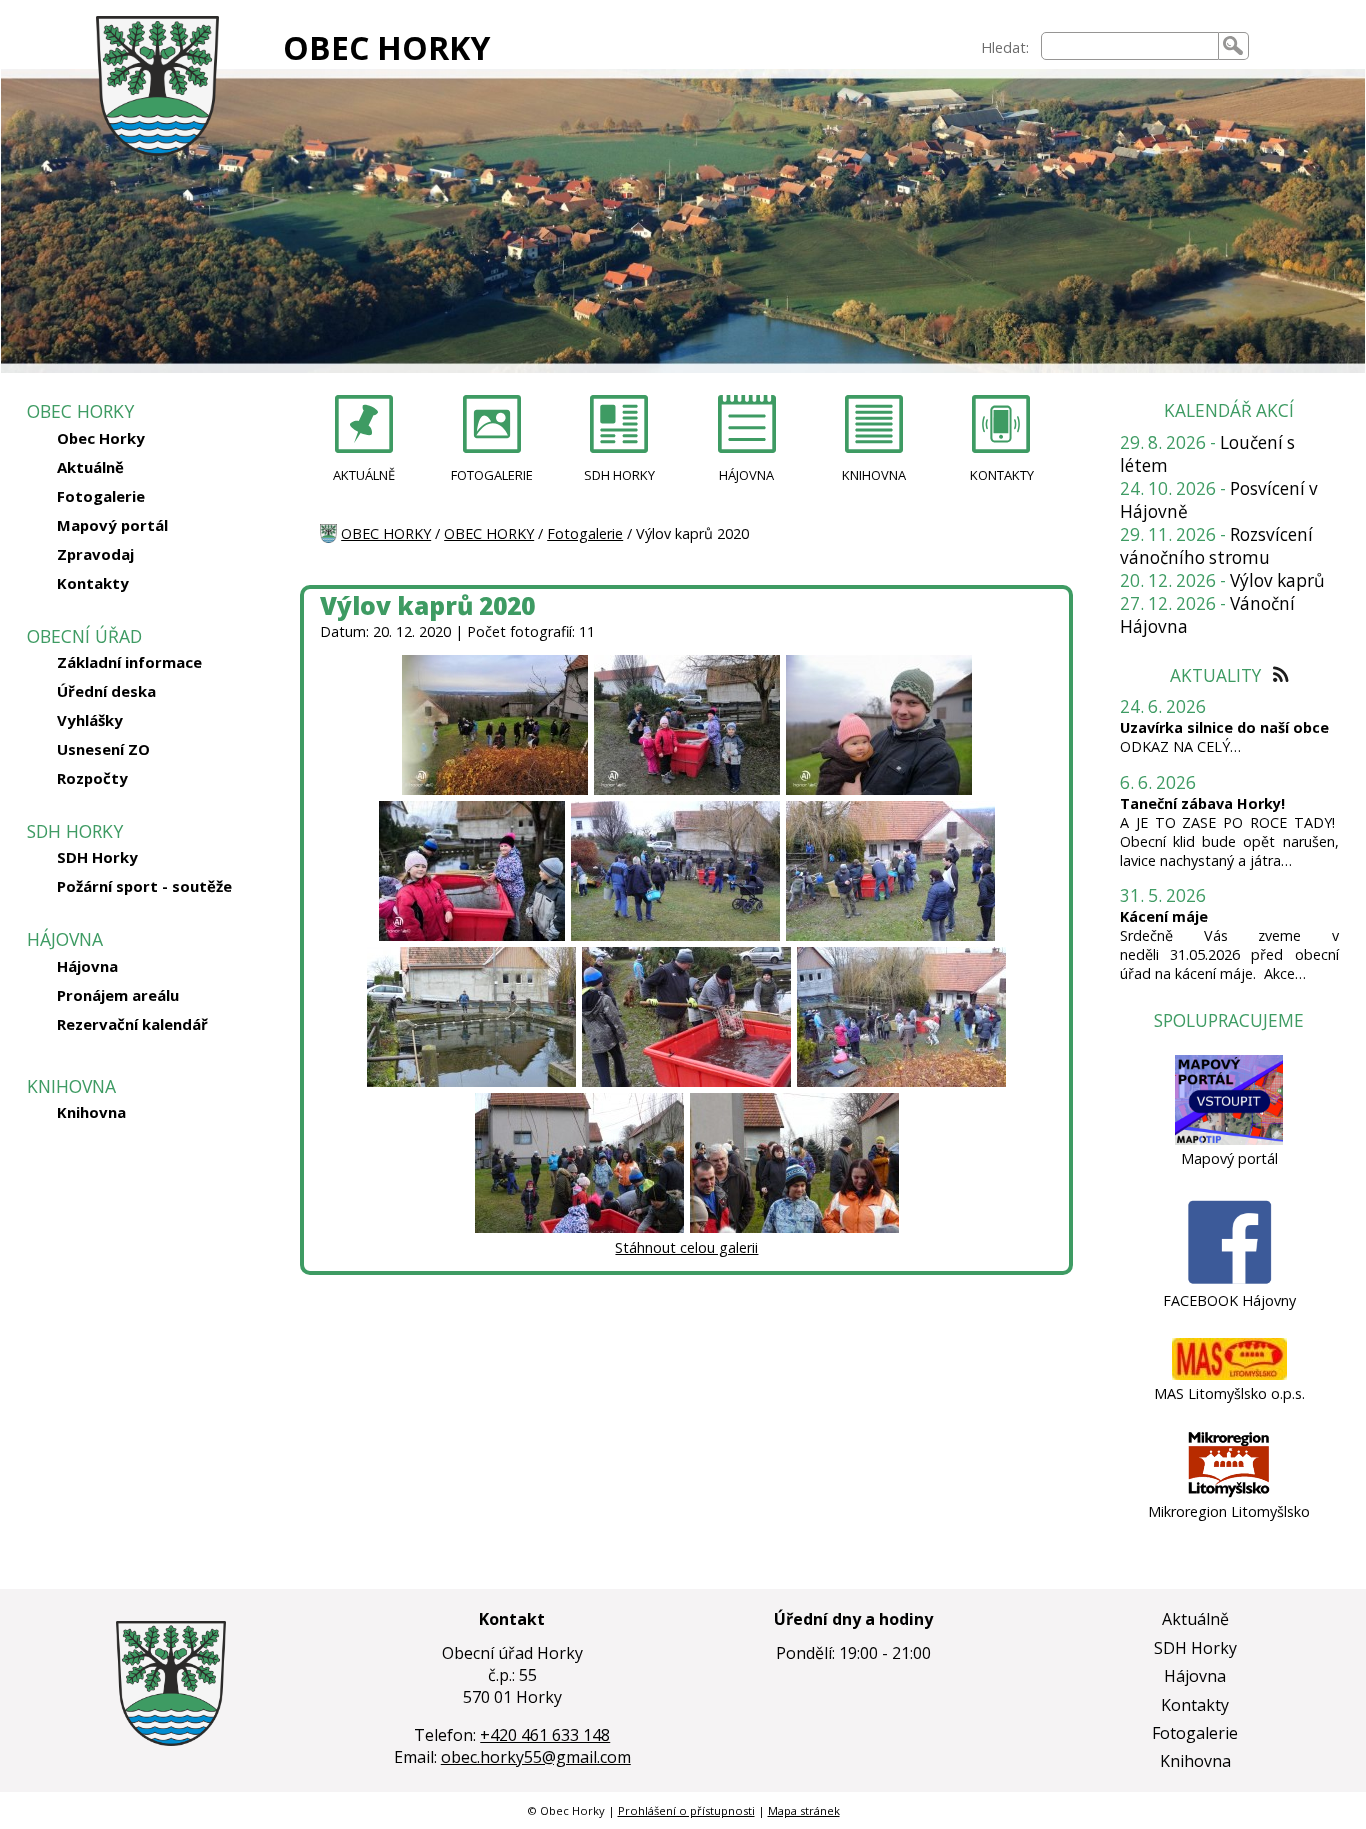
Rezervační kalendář (132, 1024)
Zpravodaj (95, 554)
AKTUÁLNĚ (364, 475)
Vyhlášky (90, 720)
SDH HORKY (619, 475)
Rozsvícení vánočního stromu (1216, 546)
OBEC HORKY (386, 47)
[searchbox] (1130, 46)
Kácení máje (1164, 916)
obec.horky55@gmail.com (536, 1757)
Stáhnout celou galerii (686, 1247)
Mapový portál (112, 525)
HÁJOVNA (746, 475)
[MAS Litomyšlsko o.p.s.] (1229, 1374)
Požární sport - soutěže (144, 886)
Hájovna (87, 966)
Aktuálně (90, 467)
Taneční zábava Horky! (1202, 803)
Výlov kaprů (1277, 580)
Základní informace (129, 662)
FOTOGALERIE (492, 475)
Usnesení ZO (103, 749)
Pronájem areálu (118, 995)
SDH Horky (97, 857)
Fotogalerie (101, 496)
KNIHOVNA (874, 475)
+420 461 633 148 (545, 1735)
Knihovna (91, 1112)
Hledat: (1005, 47)
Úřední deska (106, 691)
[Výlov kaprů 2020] (495, 790)
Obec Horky (101, 438)
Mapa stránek (804, 1810)
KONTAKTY (1002, 475)
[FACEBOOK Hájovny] (1229, 1281)
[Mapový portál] (1229, 1139)
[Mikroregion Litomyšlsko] (1229, 1492)
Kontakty (93, 583)
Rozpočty (92, 778)
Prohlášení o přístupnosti (686, 1810)
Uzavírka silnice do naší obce (1224, 727)
